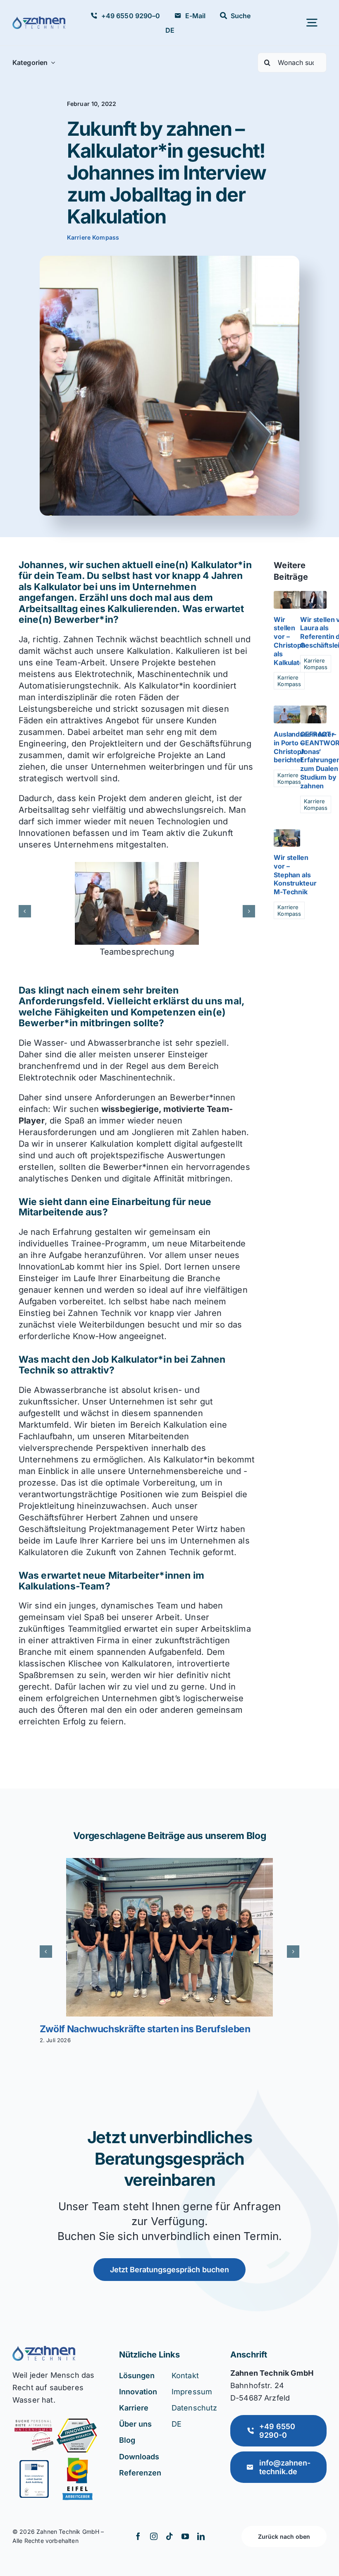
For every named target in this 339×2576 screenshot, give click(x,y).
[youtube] (185, 2536)
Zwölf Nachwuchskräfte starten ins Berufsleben (145, 2029)
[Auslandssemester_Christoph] (287, 710)
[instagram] (154, 2536)
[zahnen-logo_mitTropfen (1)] (39, 21)
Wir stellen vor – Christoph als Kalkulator (290, 641)
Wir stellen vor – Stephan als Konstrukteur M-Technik (295, 875)
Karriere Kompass (93, 237)
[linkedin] (201, 2536)
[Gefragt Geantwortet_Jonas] (313, 710)
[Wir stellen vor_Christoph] (287, 595)
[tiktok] (169, 2536)
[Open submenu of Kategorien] (51, 62)
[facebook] (138, 2536)
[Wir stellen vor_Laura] (313, 595)
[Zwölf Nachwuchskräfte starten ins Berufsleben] (169, 1937)
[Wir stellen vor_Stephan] (287, 833)
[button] (25, 911)
